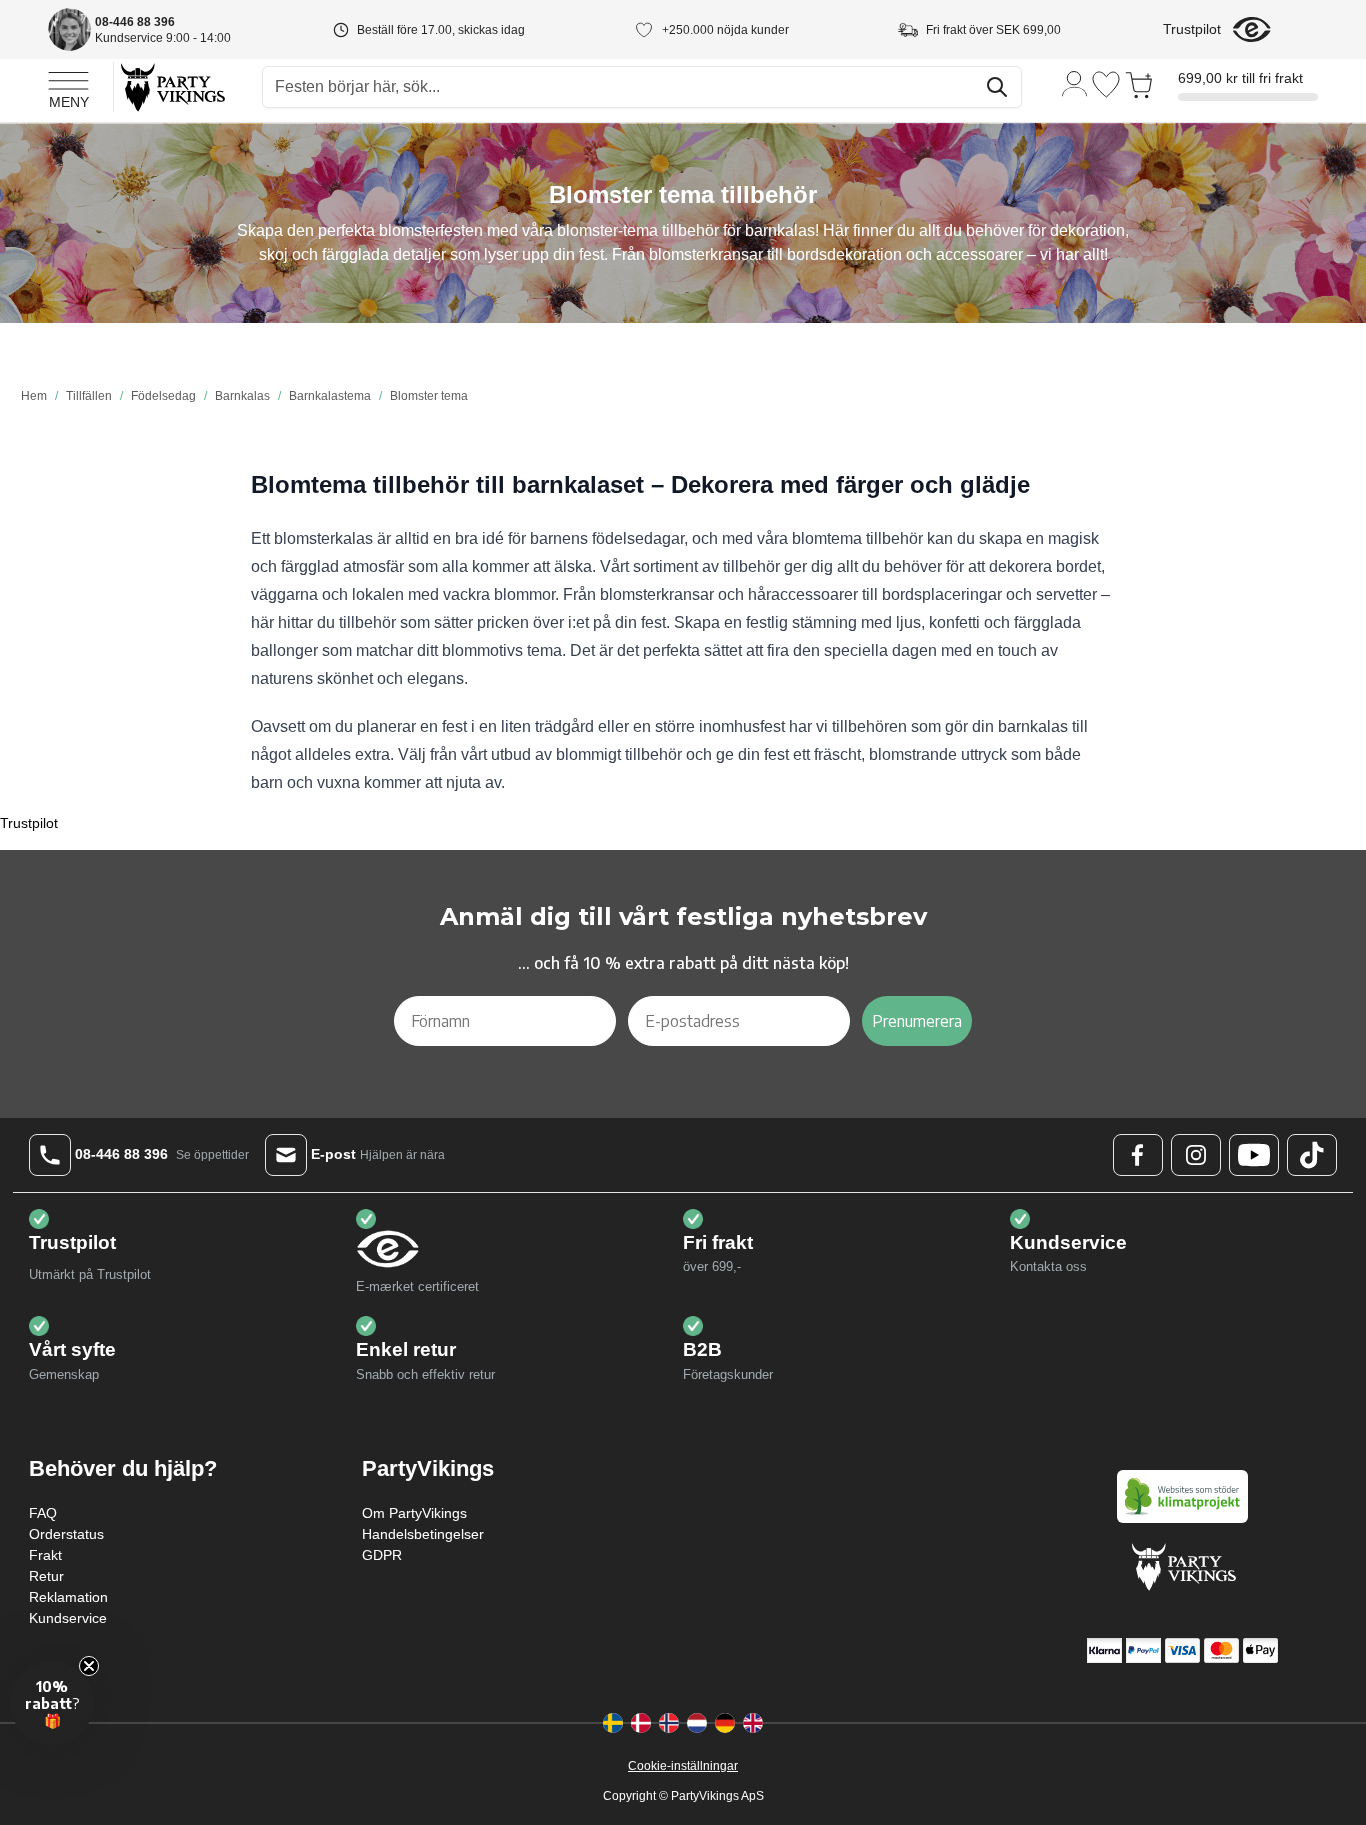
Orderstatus (66, 1534)
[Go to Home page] (171, 86)
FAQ (43, 1513)
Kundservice (68, 1618)
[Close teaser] (89, 1666)
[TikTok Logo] (1312, 1155)
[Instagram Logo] (1196, 1155)
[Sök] (997, 87)
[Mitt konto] (1075, 82)
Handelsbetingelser (423, 1534)
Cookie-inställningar (683, 1766)
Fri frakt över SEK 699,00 (993, 30)
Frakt (45, 1555)
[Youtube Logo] (1254, 1155)
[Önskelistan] (1106, 84)
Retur (46, 1576)
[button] (52, 1703)
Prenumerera (917, 1021)
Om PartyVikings (414, 1513)
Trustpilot (1192, 29)
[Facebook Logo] (1138, 1155)
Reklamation (68, 1597)
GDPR (382, 1555)
